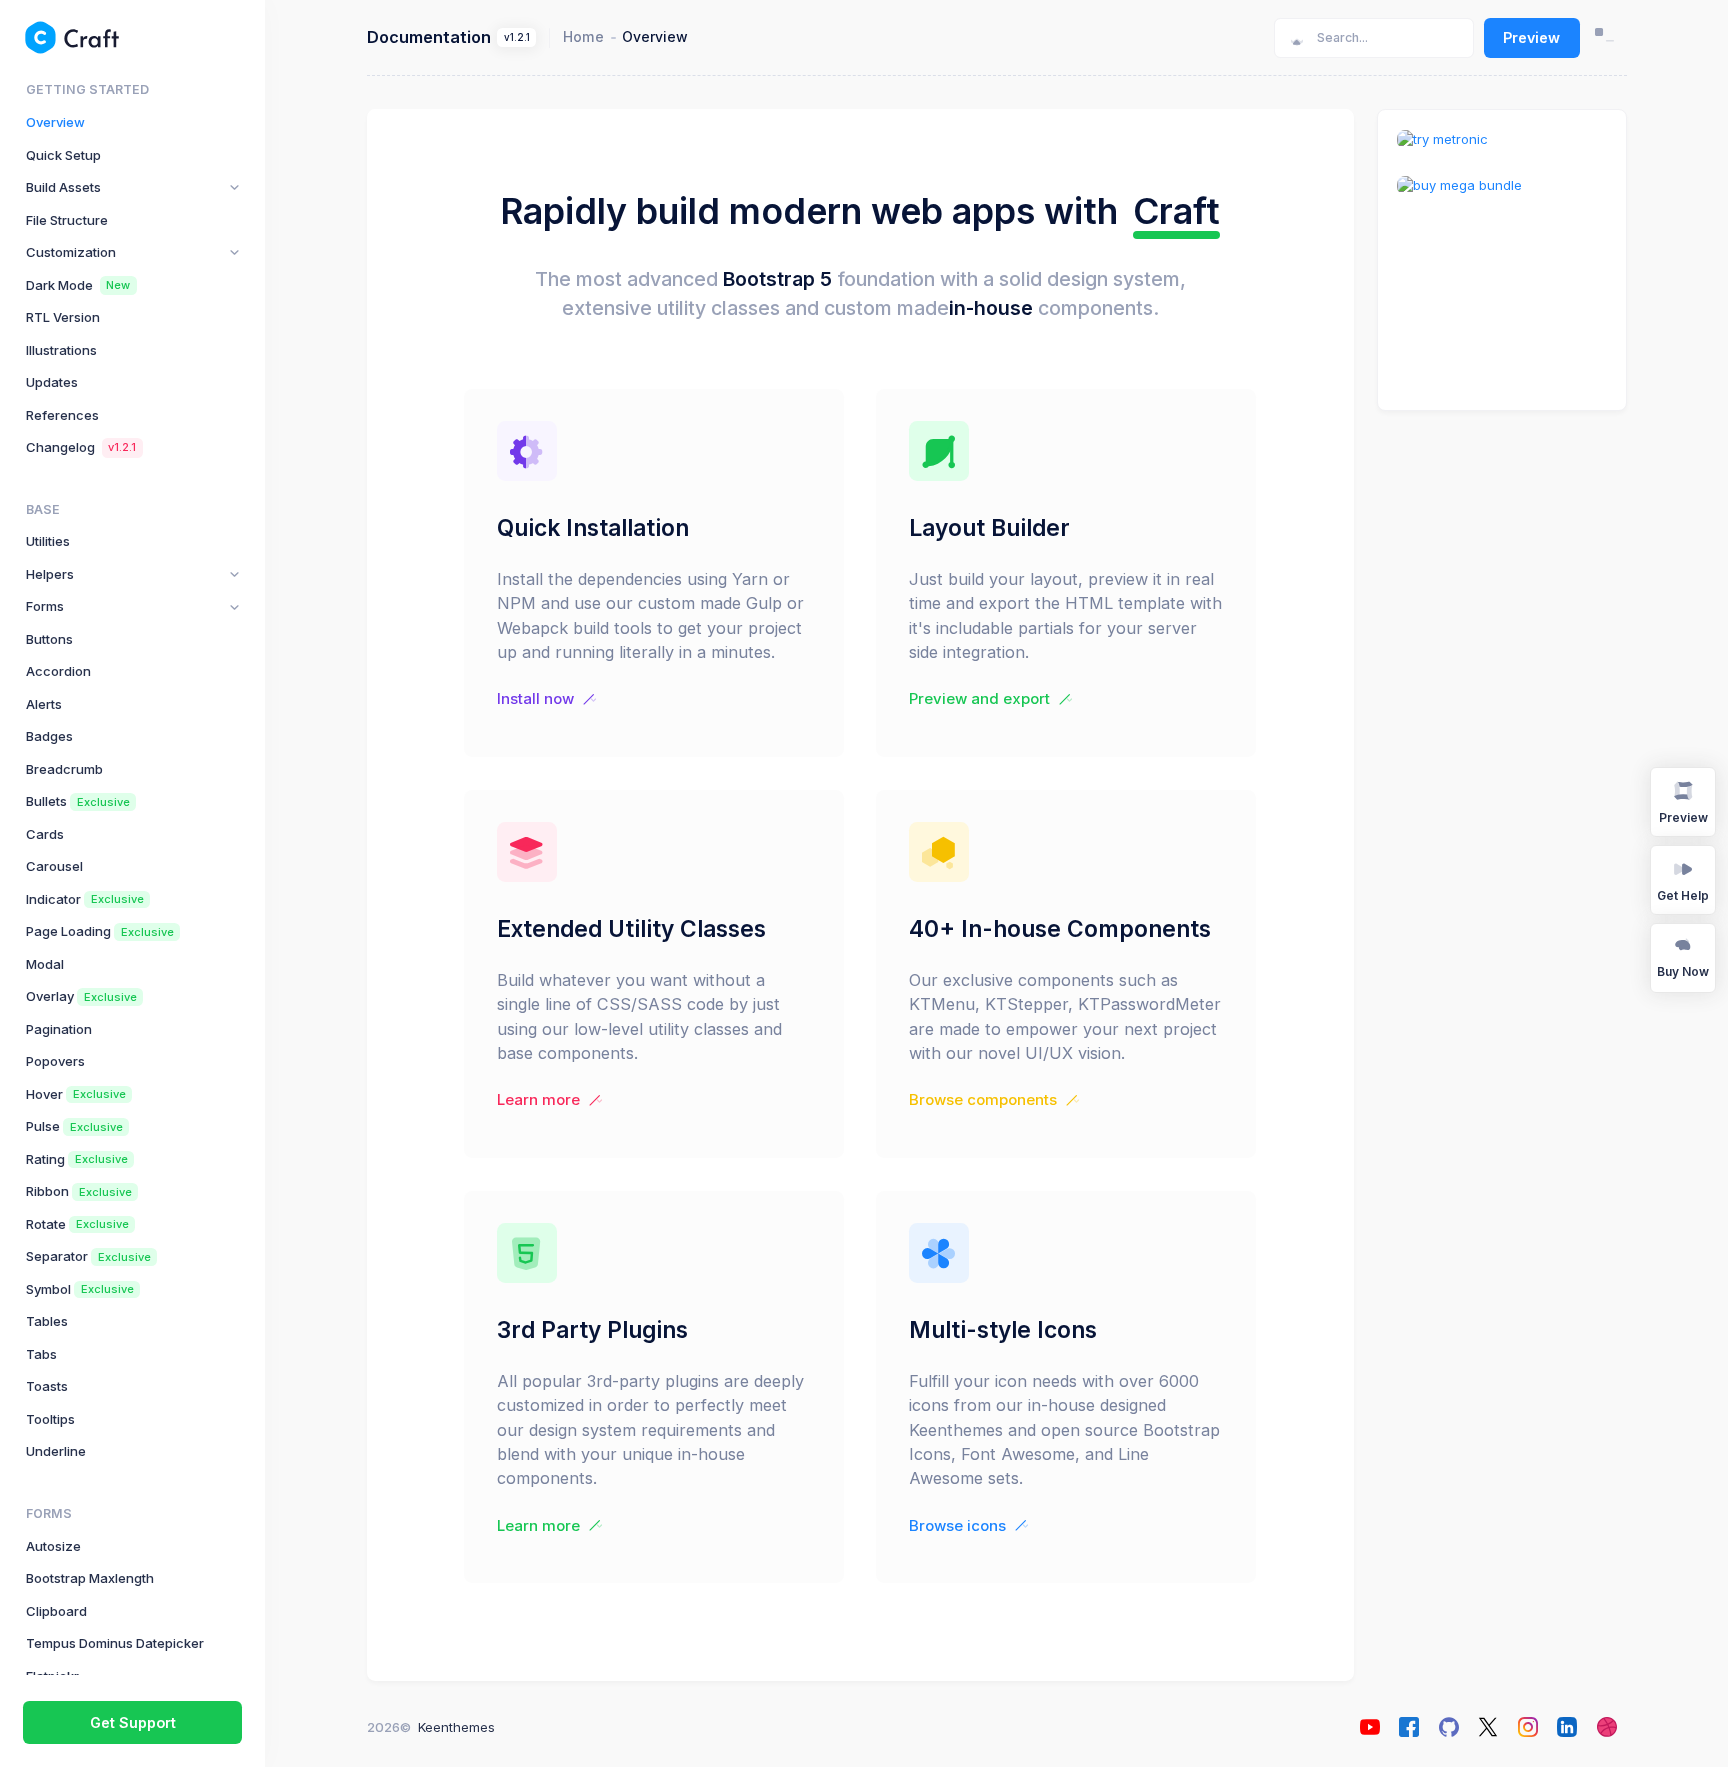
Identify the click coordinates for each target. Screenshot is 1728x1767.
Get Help (1683, 895)
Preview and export (979, 699)
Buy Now (1683, 971)
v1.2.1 (517, 37)
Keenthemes (456, 1727)
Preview (1531, 37)
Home (583, 36)
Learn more (538, 1100)
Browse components (983, 1100)
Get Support (133, 1722)
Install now (535, 699)
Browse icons (957, 1526)
